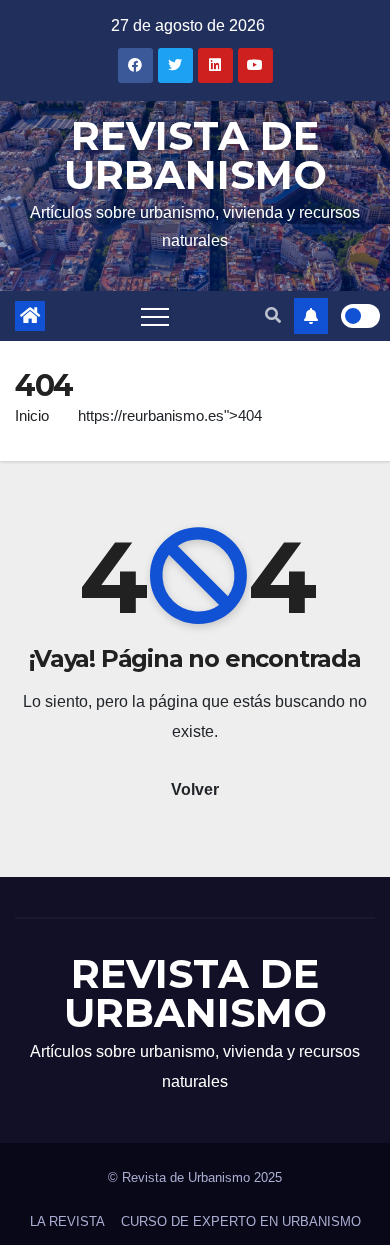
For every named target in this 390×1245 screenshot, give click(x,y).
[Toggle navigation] (155, 316)
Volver (195, 789)
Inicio (32, 415)
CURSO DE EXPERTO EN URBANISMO (241, 1221)
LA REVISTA (67, 1221)
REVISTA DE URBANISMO (195, 155)
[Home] (30, 316)
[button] (273, 315)
